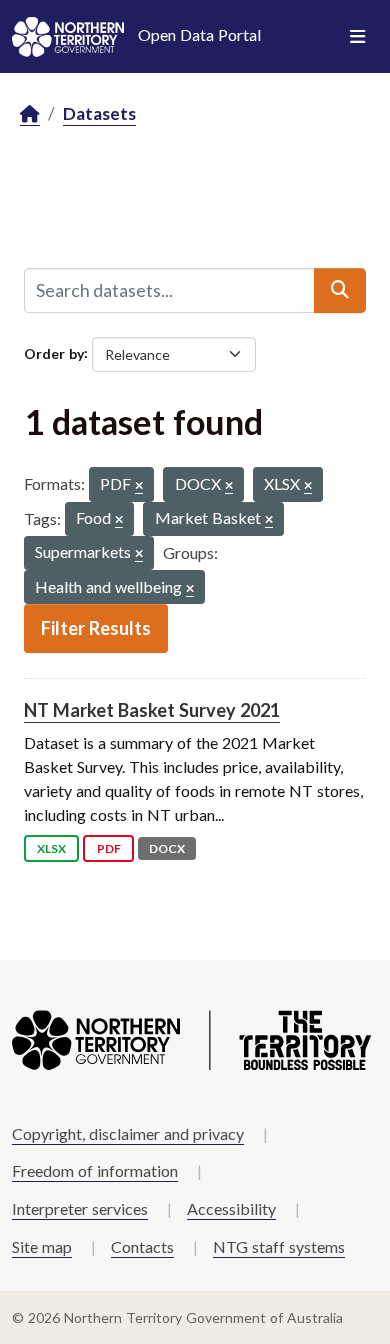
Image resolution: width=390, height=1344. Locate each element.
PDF (109, 848)
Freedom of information (95, 1170)
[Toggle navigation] (357, 37)
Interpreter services (80, 1208)
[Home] (30, 114)
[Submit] (340, 290)
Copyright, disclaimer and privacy (128, 1133)
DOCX (167, 848)
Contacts (142, 1246)
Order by (54, 352)
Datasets (99, 113)
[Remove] (139, 486)
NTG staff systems (279, 1246)
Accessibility (231, 1208)
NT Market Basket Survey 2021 (152, 710)
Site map (42, 1246)
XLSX (51, 848)
